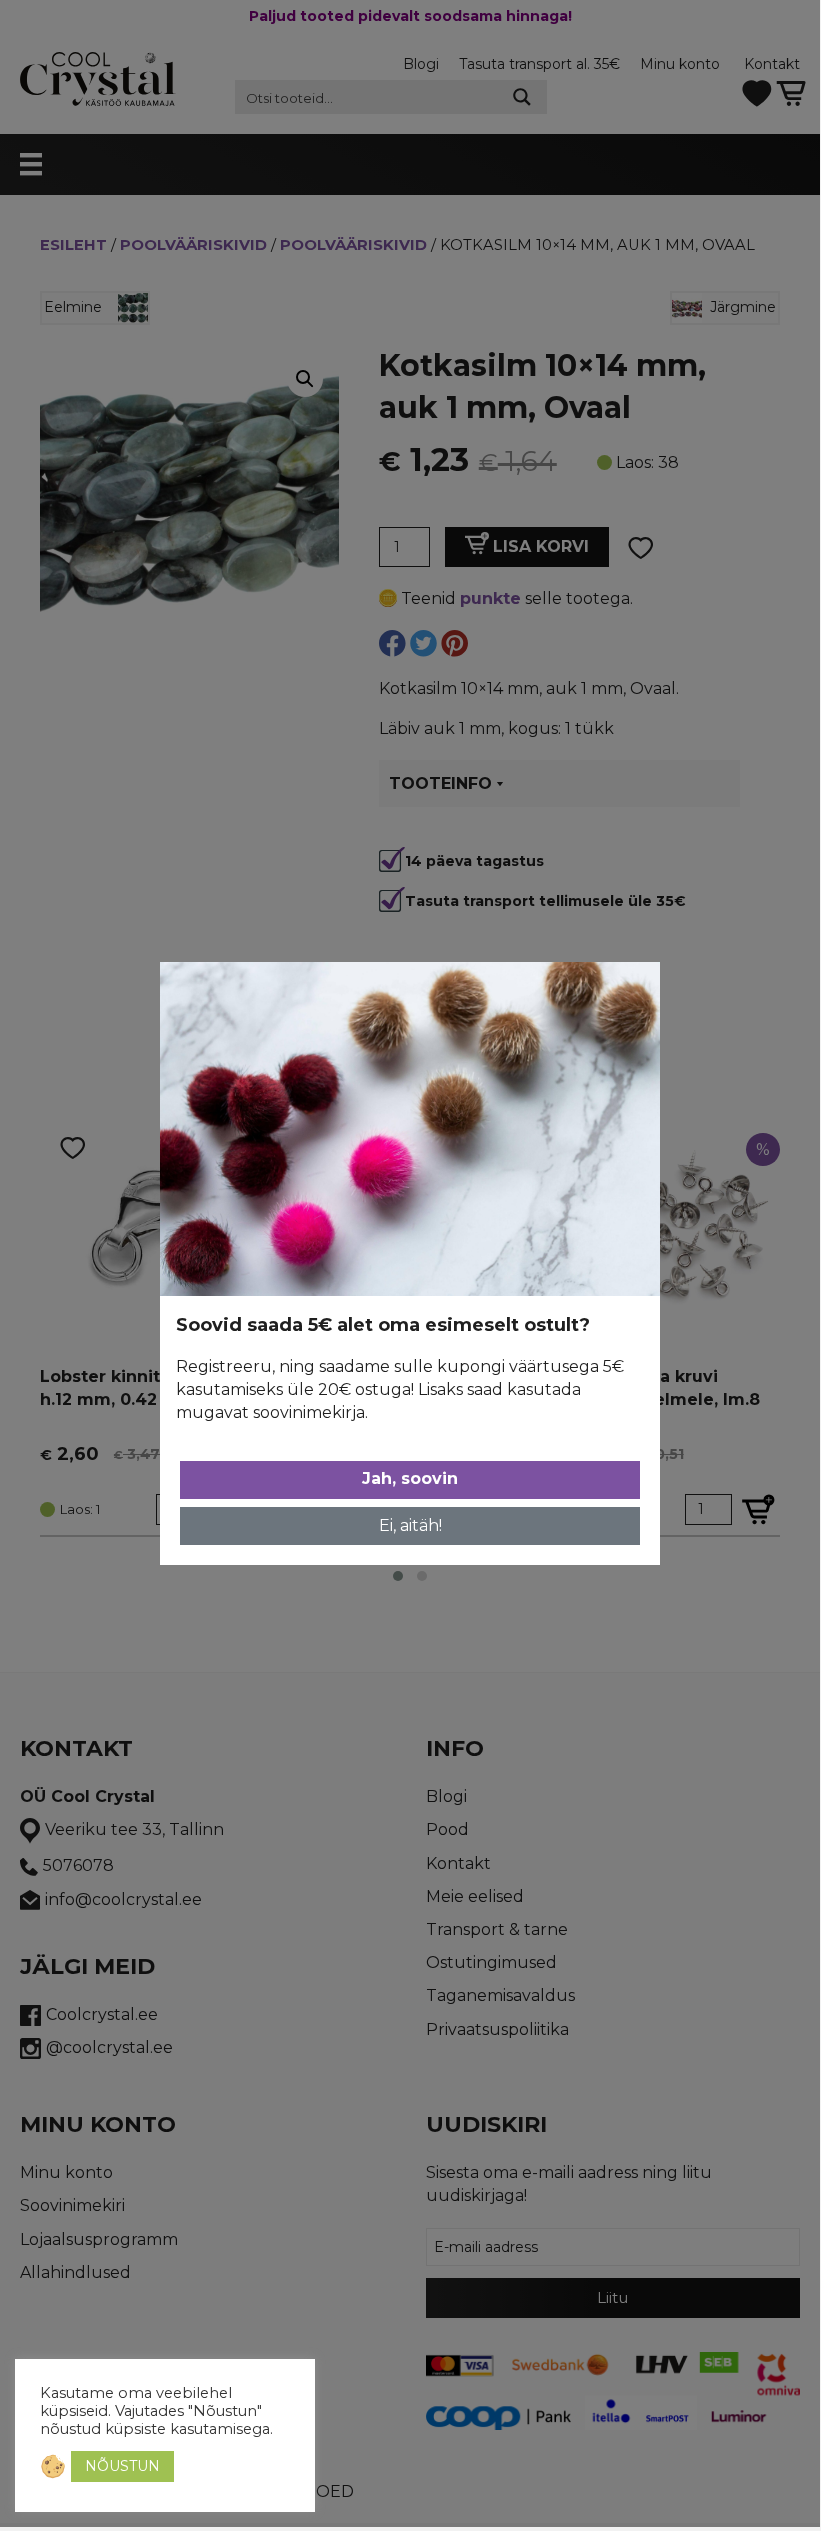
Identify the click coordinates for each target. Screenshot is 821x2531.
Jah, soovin (410, 1478)
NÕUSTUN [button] (122, 2466)
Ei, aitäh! (410, 1525)
